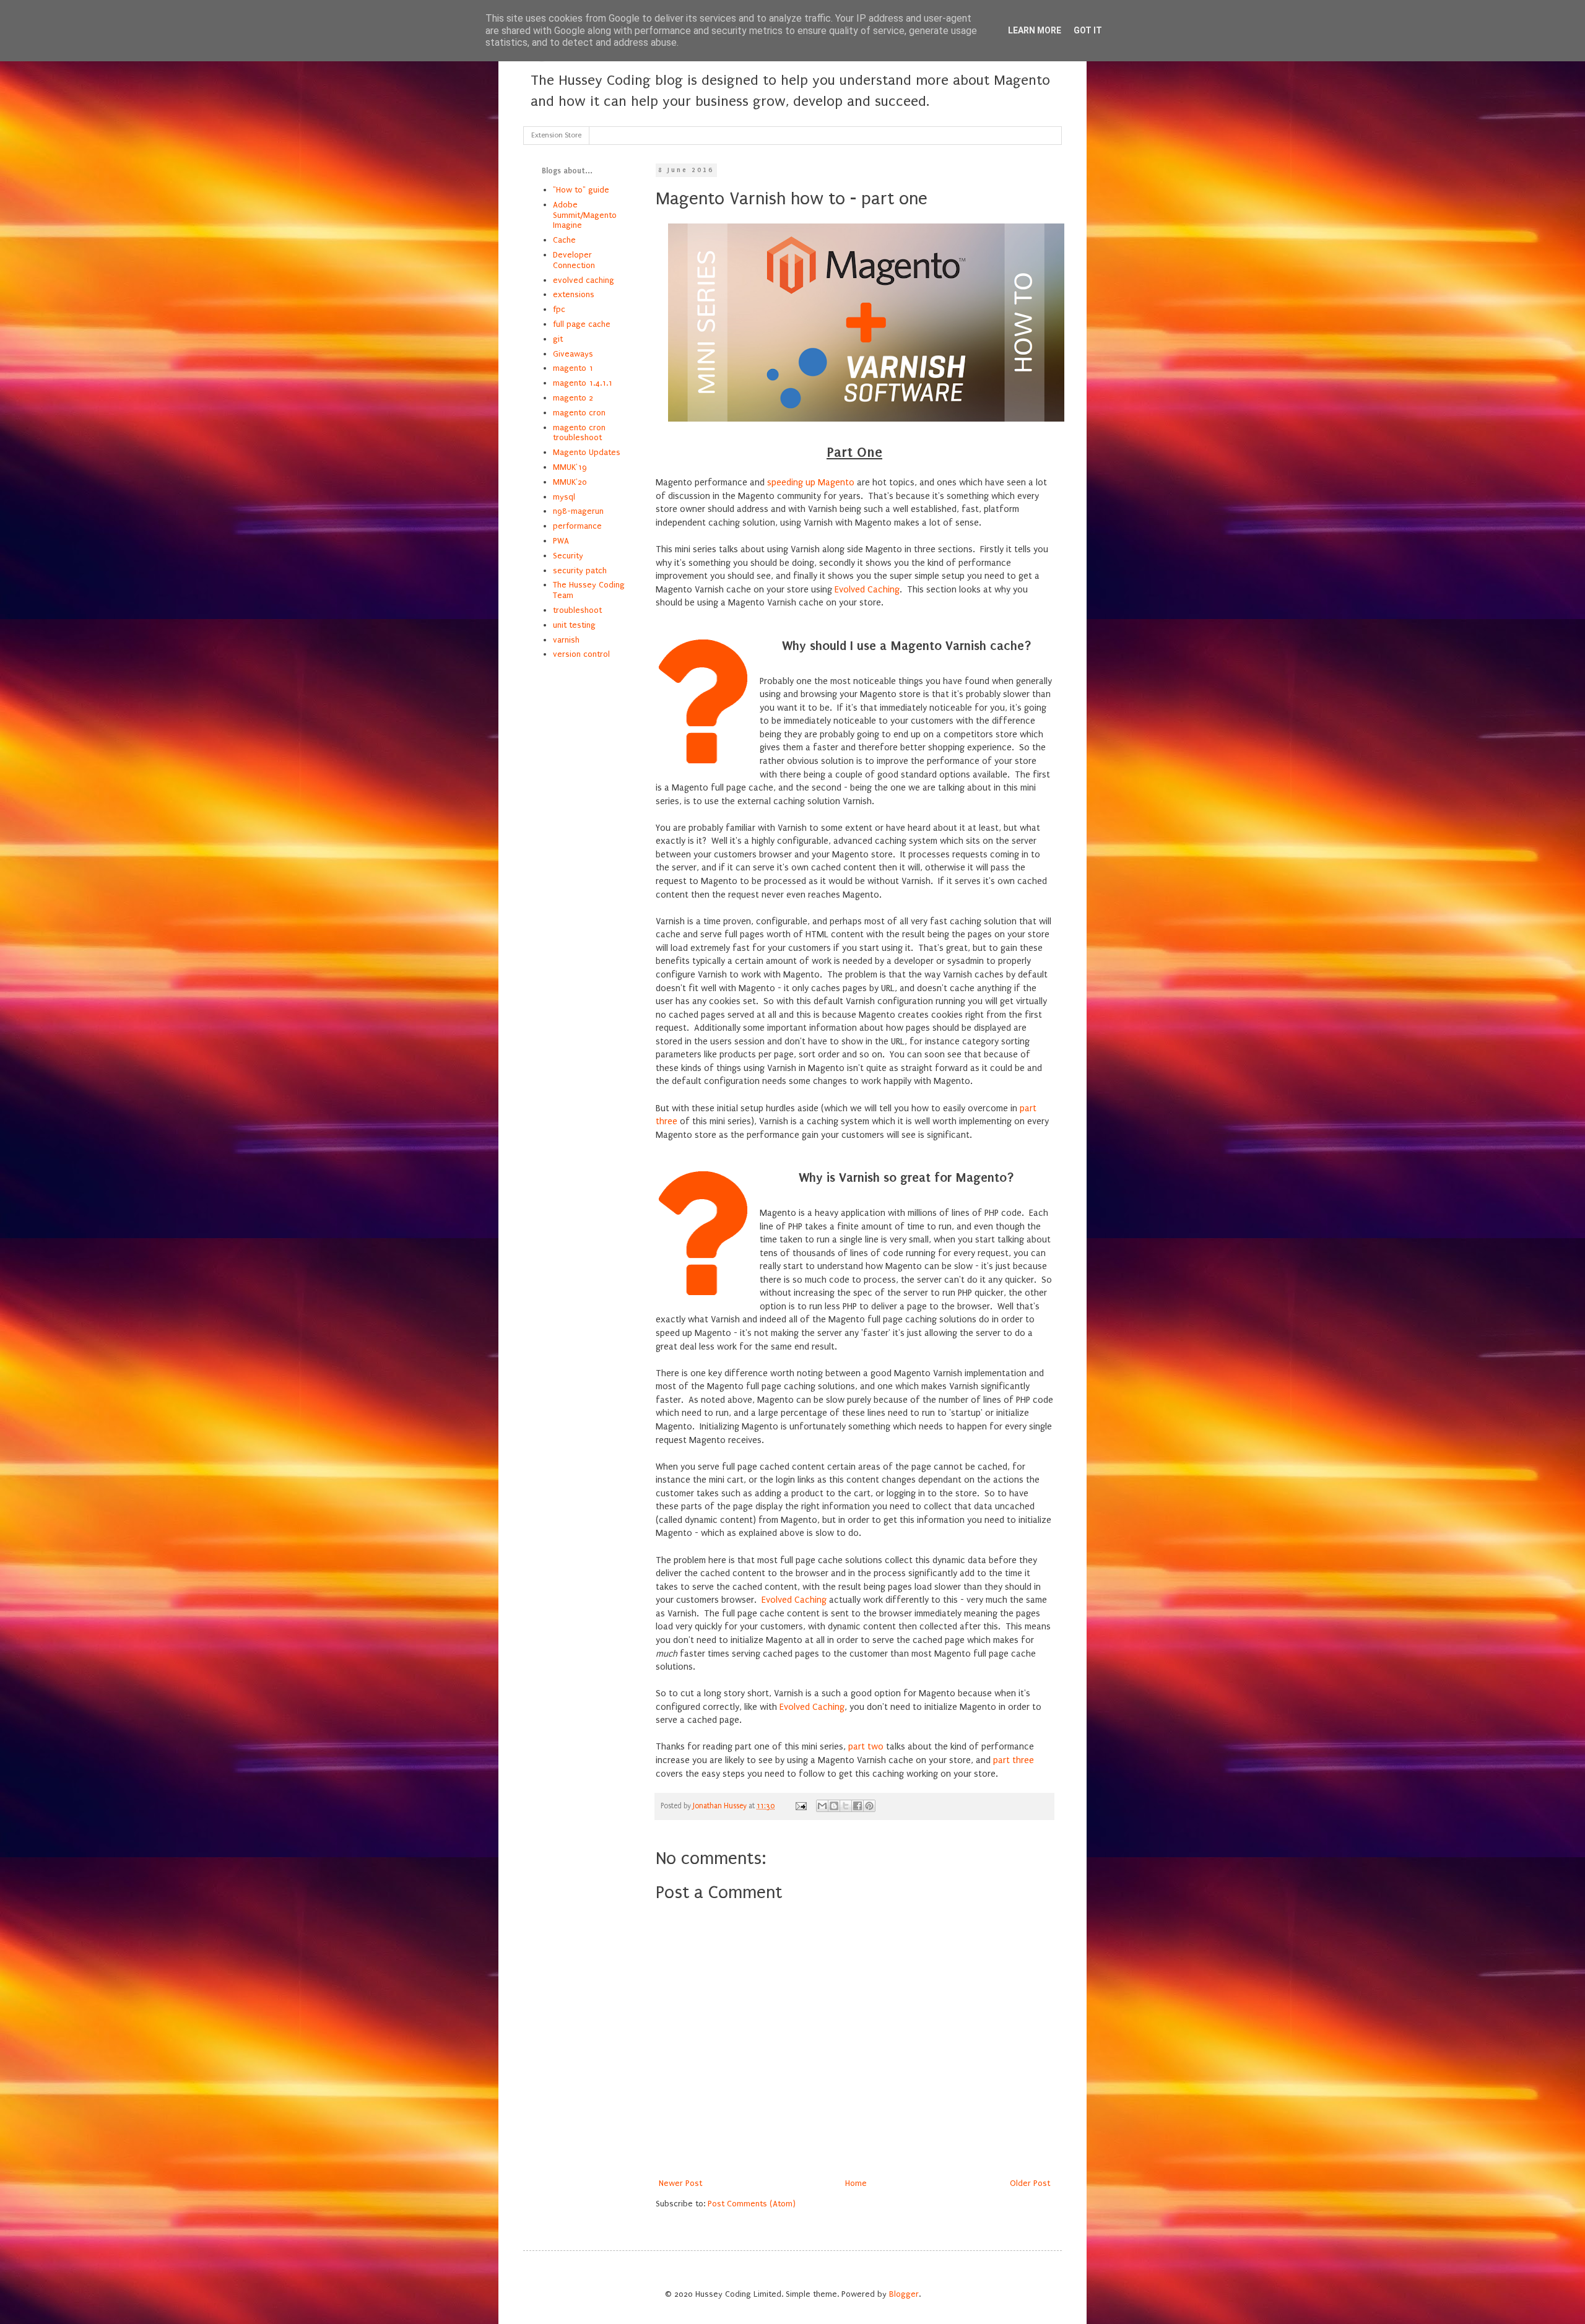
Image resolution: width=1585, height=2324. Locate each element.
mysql (564, 497)
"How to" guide (581, 190)
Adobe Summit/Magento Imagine (585, 215)
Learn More (1035, 30)
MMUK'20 (570, 482)
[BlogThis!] (834, 1806)
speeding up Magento (811, 483)
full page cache (582, 324)
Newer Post (680, 2183)
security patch (580, 570)
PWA (561, 541)
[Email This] (822, 1806)
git (558, 339)
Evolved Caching (867, 590)
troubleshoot (577, 610)
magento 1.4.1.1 (583, 383)
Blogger (904, 2294)
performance (577, 526)
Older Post (1030, 2183)
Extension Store (556, 135)
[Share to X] (846, 1806)
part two (866, 1747)
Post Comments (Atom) (752, 2204)
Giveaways (573, 354)
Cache (564, 240)
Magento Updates (587, 452)
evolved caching (584, 280)
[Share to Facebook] (858, 1806)
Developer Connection (574, 260)
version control (581, 654)
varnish (566, 640)
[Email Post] (800, 1806)
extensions (574, 294)
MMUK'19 (570, 467)
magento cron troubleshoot (579, 433)
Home (856, 2183)
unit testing (574, 625)
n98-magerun (578, 511)
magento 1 (573, 368)
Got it (1088, 30)
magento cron (579, 413)
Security (568, 556)
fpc (559, 309)
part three (1014, 1760)
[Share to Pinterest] (869, 1806)
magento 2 (573, 398)
